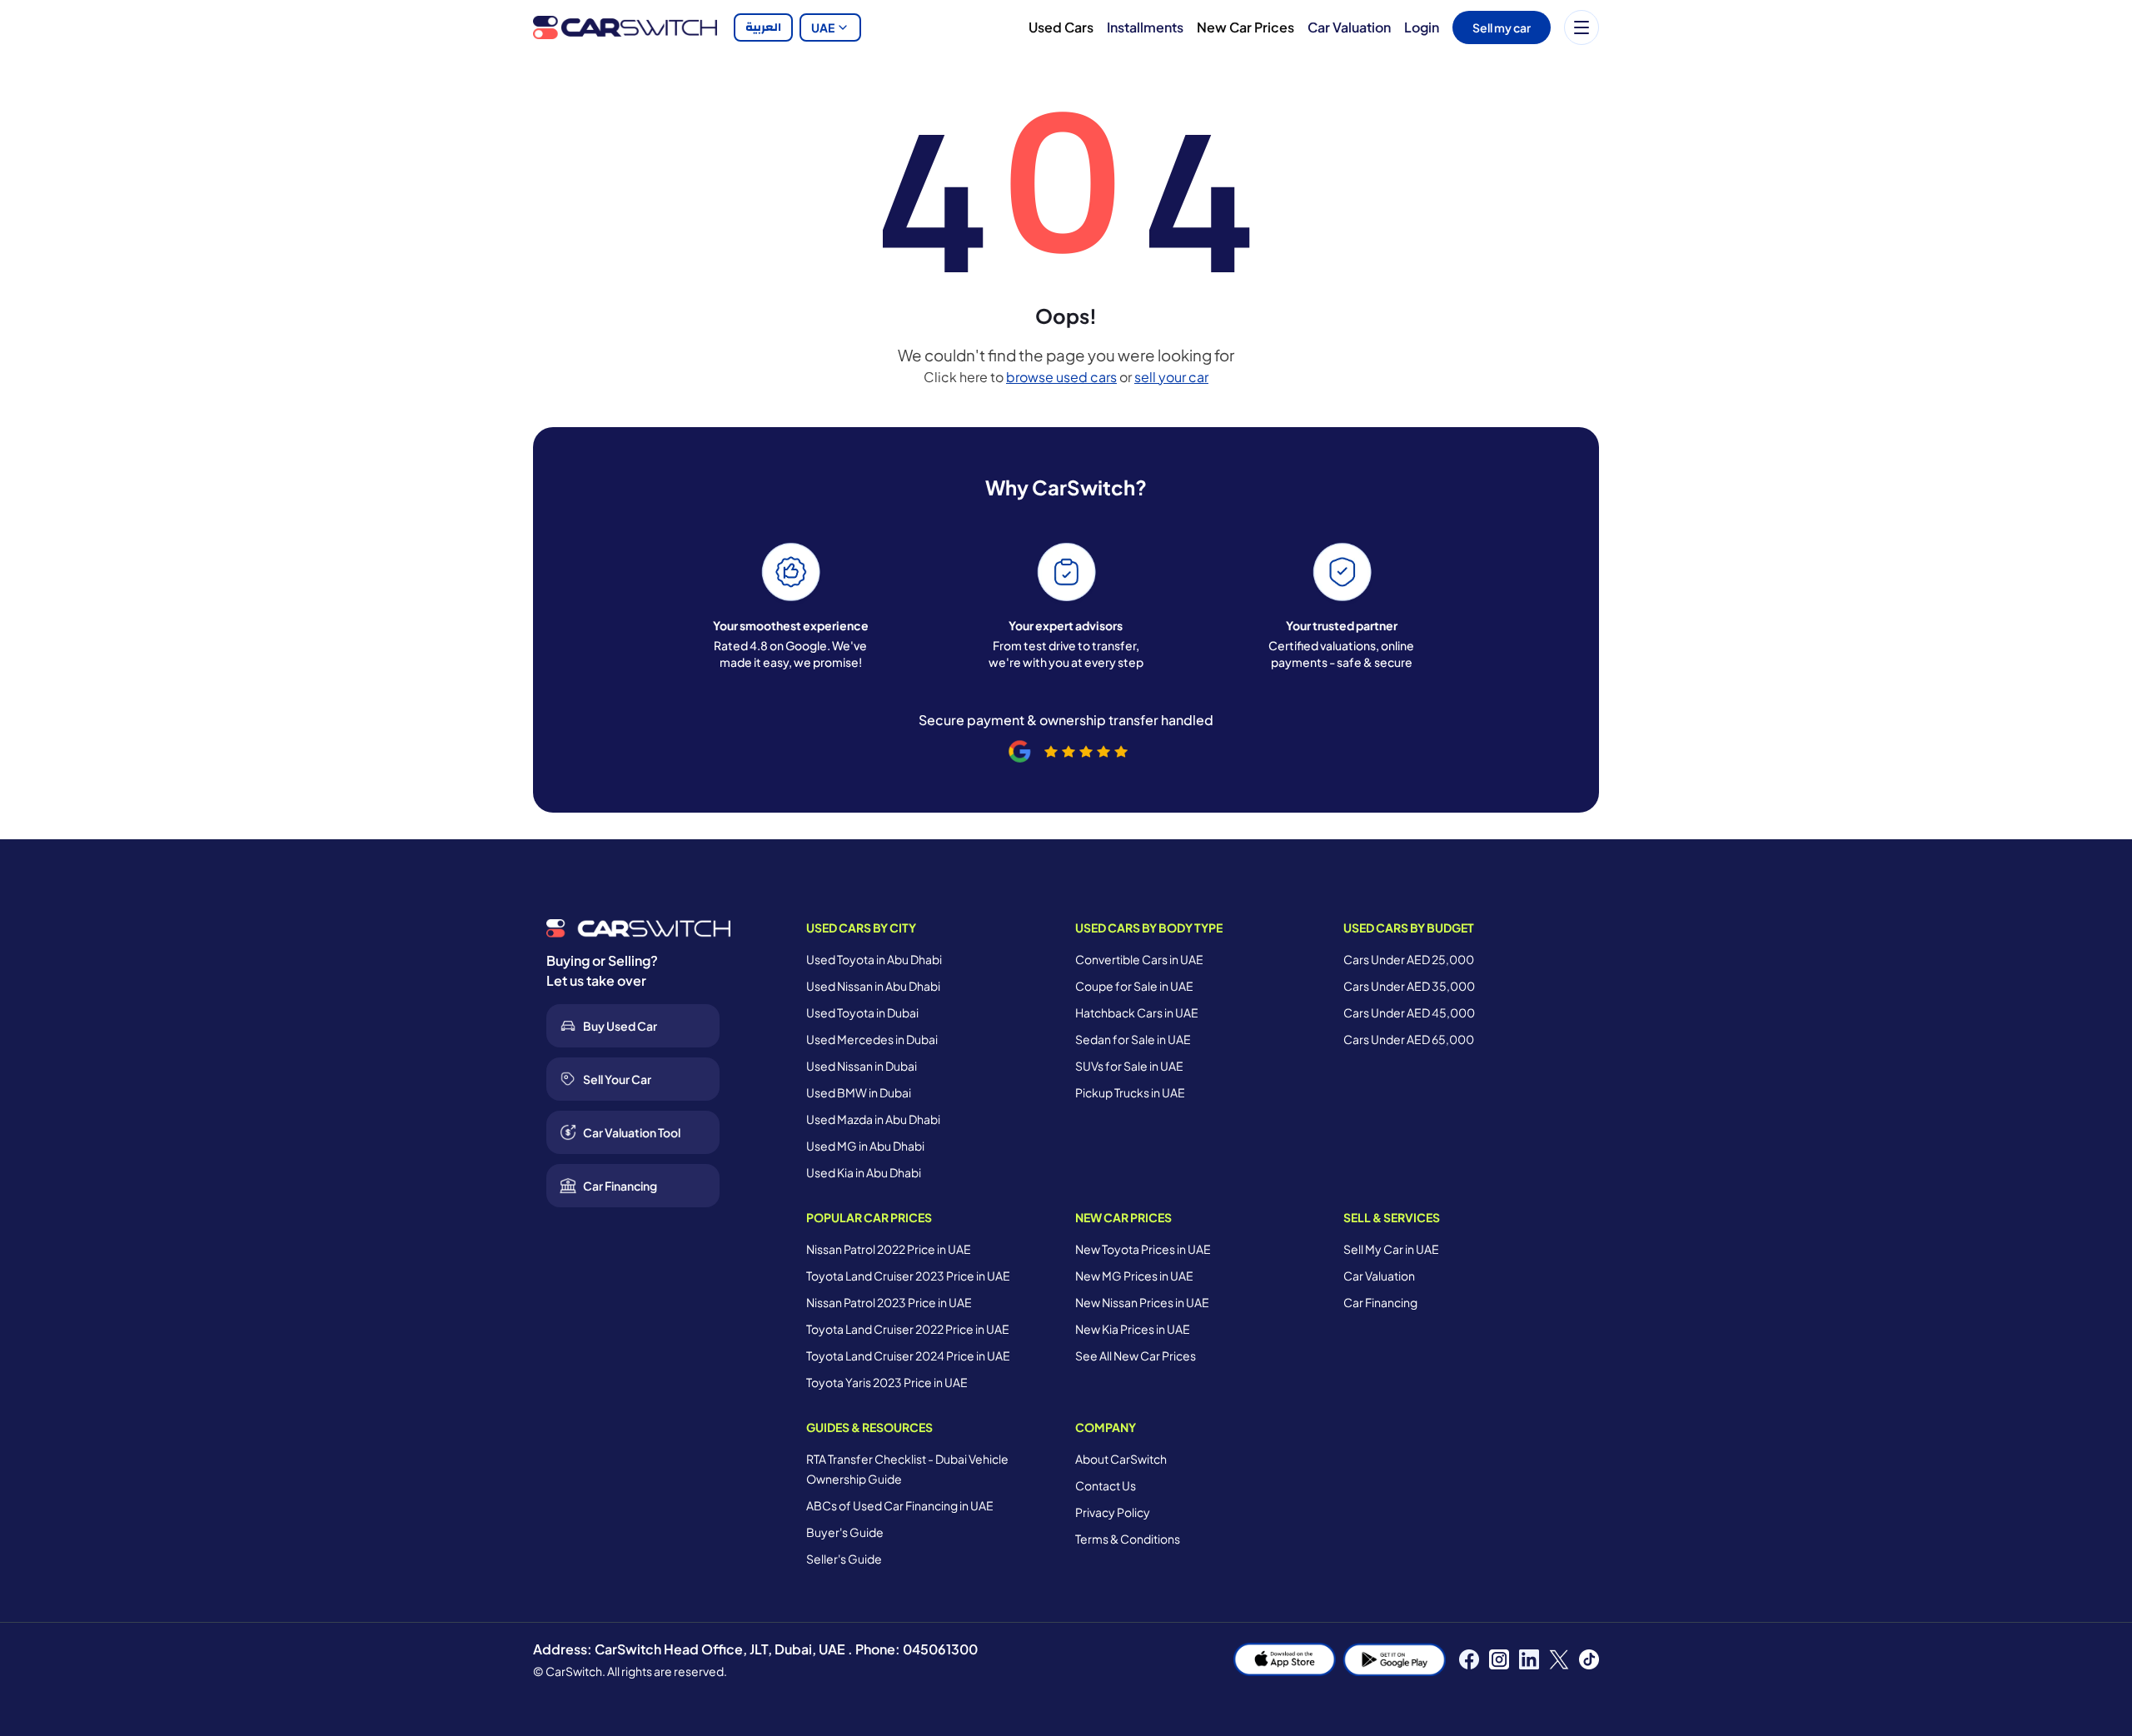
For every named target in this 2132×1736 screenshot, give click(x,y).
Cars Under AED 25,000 (1409, 959)
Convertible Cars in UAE (1139, 959)
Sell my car (1502, 27)
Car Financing (1380, 1302)
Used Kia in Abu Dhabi (864, 1172)
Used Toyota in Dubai (862, 1012)
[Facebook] (1469, 1659)
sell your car (1171, 377)
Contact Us (1106, 1485)
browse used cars (1061, 377)
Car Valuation (1349, 27)
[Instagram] (1499, 1659)
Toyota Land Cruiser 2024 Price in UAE (908, 1355)
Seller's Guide (844, 1559)
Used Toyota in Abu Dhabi (874, 959)
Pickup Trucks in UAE (1130, 1092)
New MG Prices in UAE (1134, 1276)
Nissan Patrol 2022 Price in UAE (889, 1249)
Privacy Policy (1113, 1512)
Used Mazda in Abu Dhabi (873, 1119)
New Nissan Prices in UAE (1142, 1302)
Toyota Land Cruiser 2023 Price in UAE (908, 1276)
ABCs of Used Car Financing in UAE (900, 1505)
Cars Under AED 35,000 (1409, 986)
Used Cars (1061, 27)
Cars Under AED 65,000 (1409, 1039)
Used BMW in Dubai (859, 1092)
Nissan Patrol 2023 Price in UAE (889, 1302)
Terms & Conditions (1128, 1539)
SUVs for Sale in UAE (1129, 1066)
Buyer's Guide (845, 1532)
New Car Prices (1245, 27)
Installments (1145, 27)
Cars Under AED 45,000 (1409, 1012)
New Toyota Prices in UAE (1143, 1249)
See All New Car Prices (1136, 1355)
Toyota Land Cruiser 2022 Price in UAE (908, 1329)
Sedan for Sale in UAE (1133, 1039)
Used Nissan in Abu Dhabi (873, 986)
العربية (763, 27)
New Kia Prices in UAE (1133, 1329)
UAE (823, 27)
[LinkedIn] (1529, 1659)
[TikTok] (1589, 1659)
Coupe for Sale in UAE (1134, 986)
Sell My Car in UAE (1391, 1249)
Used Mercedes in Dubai (872, 1039)
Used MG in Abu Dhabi (865, 1146)
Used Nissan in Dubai (862, 1066)
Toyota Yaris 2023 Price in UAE (887, 1382)
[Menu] (1582, 27)
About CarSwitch (1121, 1459)
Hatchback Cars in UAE (1137, 1012)
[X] (1559, 1659)
